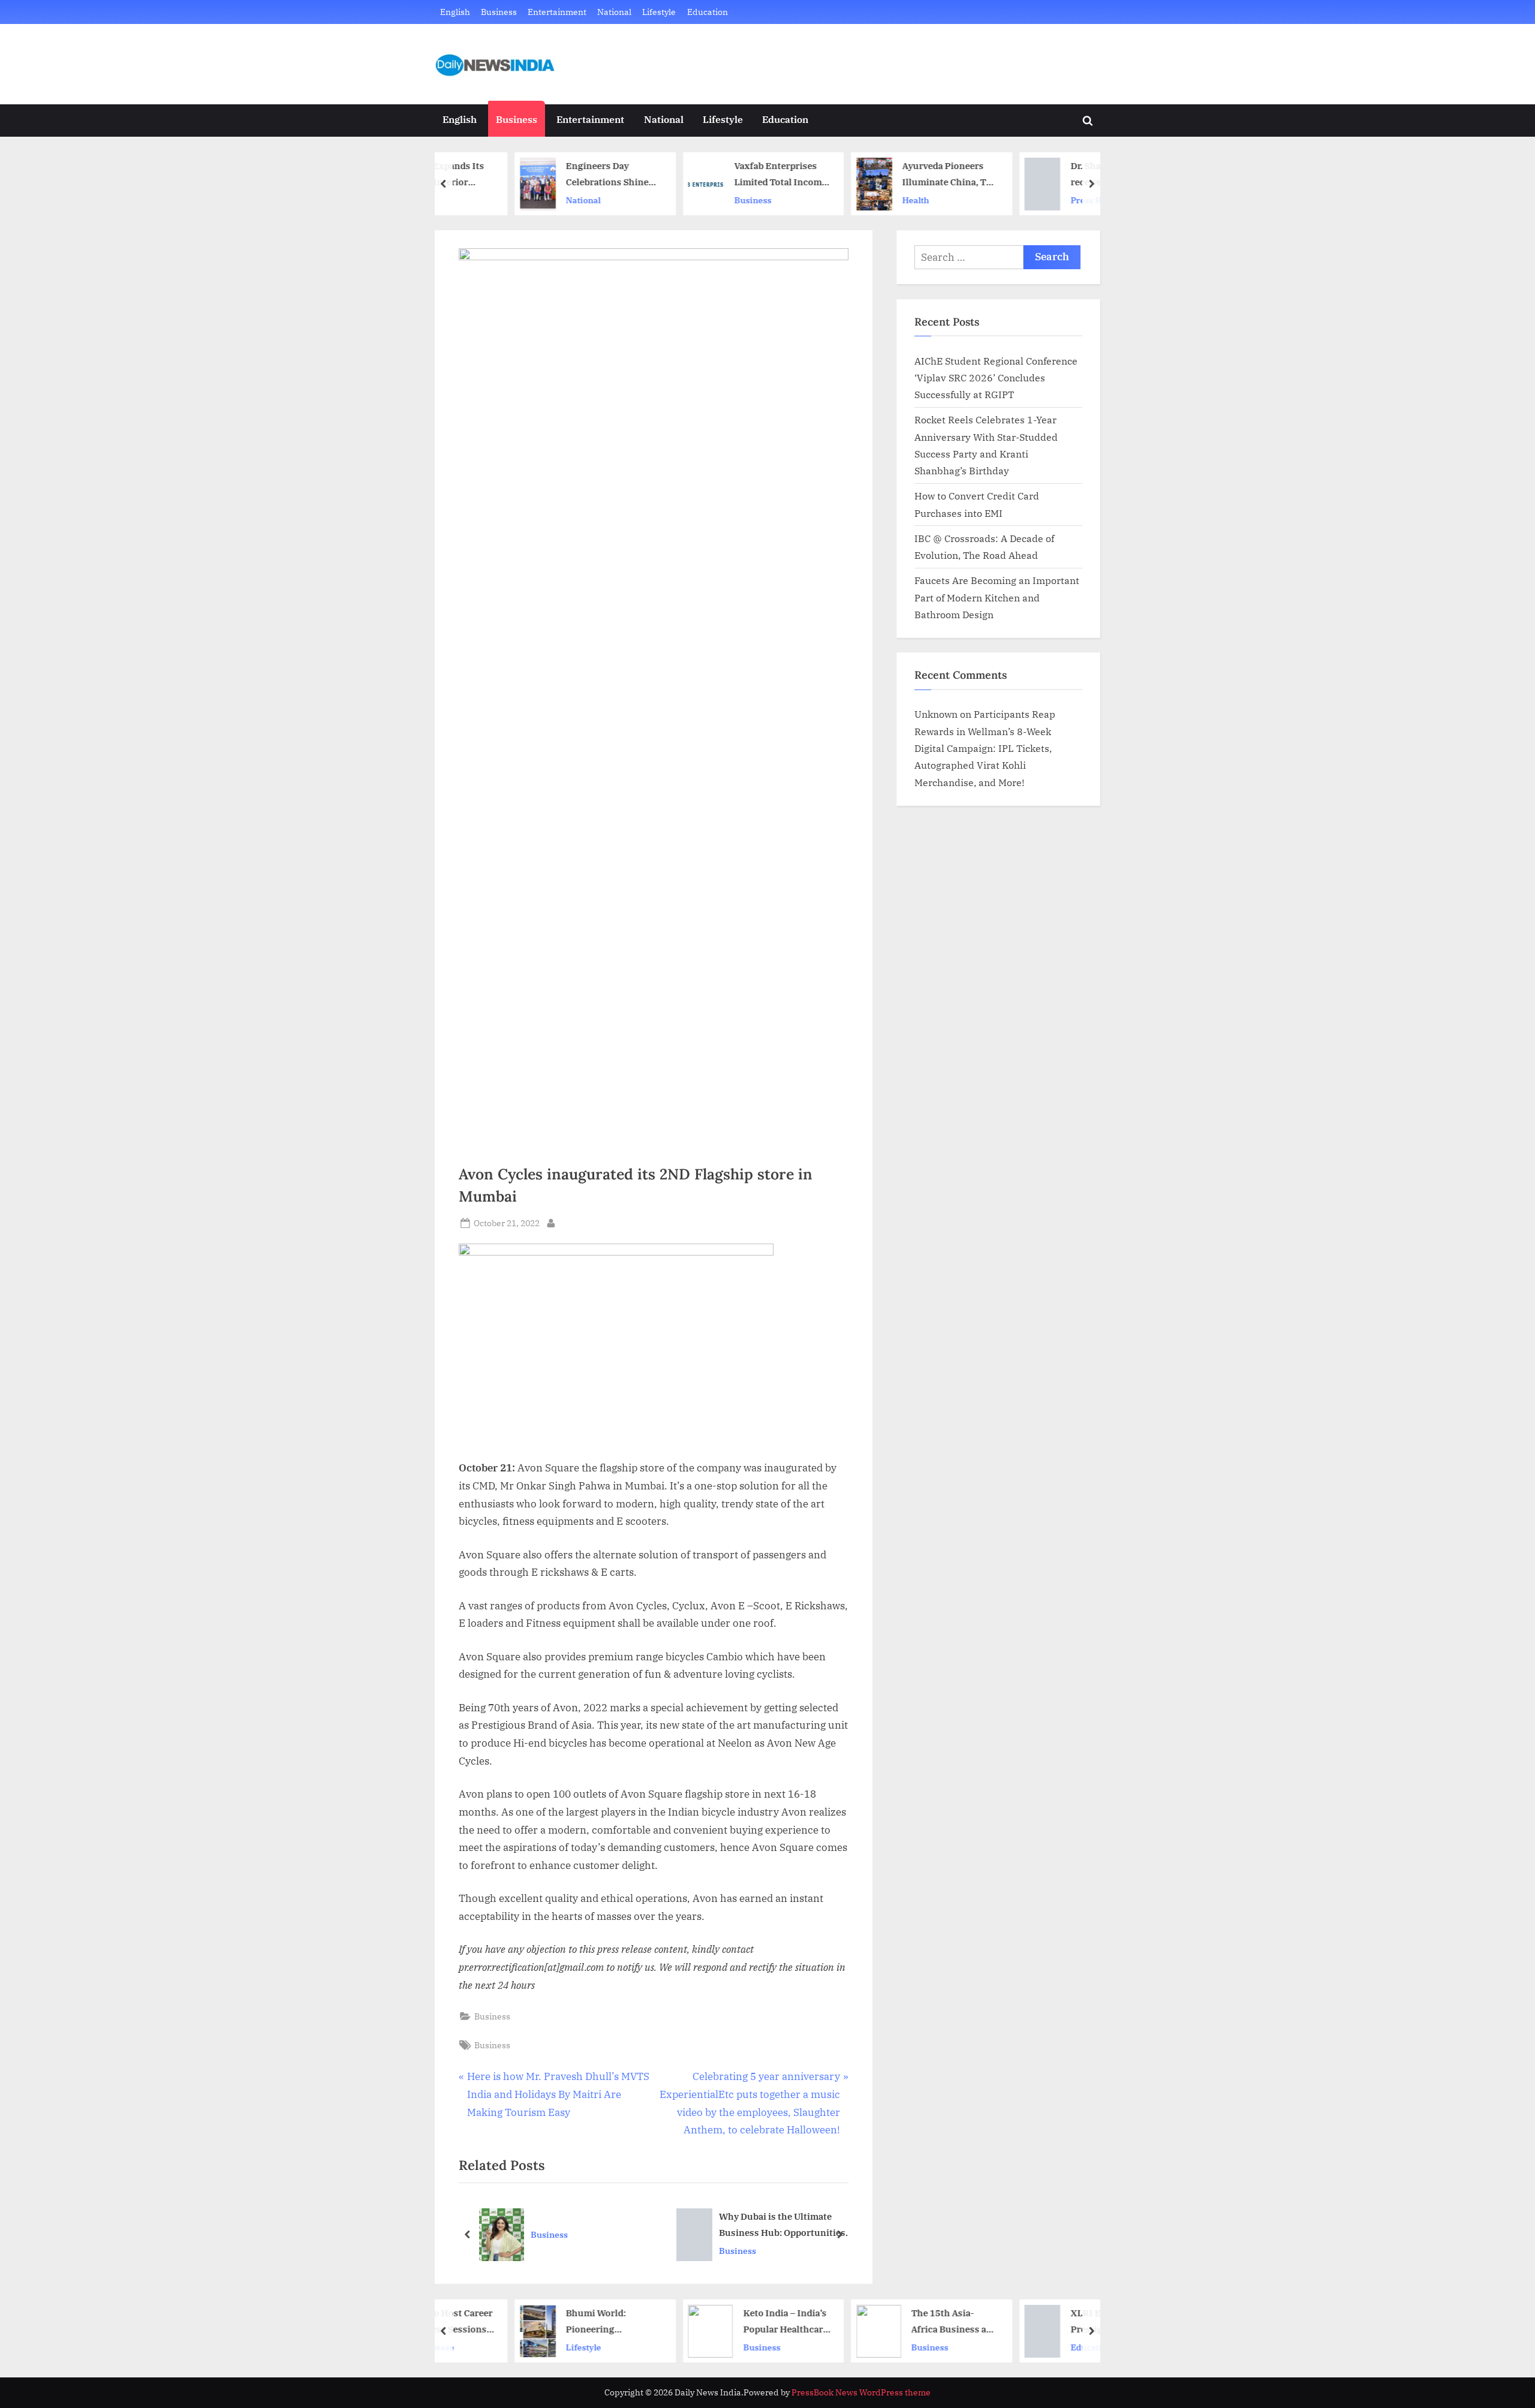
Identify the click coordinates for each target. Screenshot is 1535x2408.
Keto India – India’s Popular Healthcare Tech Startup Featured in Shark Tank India (720, 2322)
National (614, 12)
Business (499, 12)
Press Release (1034, 200)
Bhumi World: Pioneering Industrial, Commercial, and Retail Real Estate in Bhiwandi (545, 2322)
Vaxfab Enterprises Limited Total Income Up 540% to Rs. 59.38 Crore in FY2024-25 (715, 175)
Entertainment (557, 12)
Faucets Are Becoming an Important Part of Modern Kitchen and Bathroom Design (997, 597)
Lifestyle (659, 12)
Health (851, 200)
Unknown (936, 714)
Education (708, 12)
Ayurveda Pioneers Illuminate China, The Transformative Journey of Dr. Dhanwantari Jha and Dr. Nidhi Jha (885, 175)
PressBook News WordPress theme (861, 2392)
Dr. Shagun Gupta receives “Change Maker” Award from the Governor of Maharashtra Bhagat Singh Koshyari (1050, 175)
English (455, 12)
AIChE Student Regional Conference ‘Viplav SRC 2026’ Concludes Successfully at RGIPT (996, 378)
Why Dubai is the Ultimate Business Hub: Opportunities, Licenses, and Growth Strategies (783, 2225)
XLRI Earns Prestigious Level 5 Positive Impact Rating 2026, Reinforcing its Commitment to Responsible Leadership (1047, 2322)
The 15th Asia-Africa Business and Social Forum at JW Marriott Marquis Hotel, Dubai (890, 2322)
